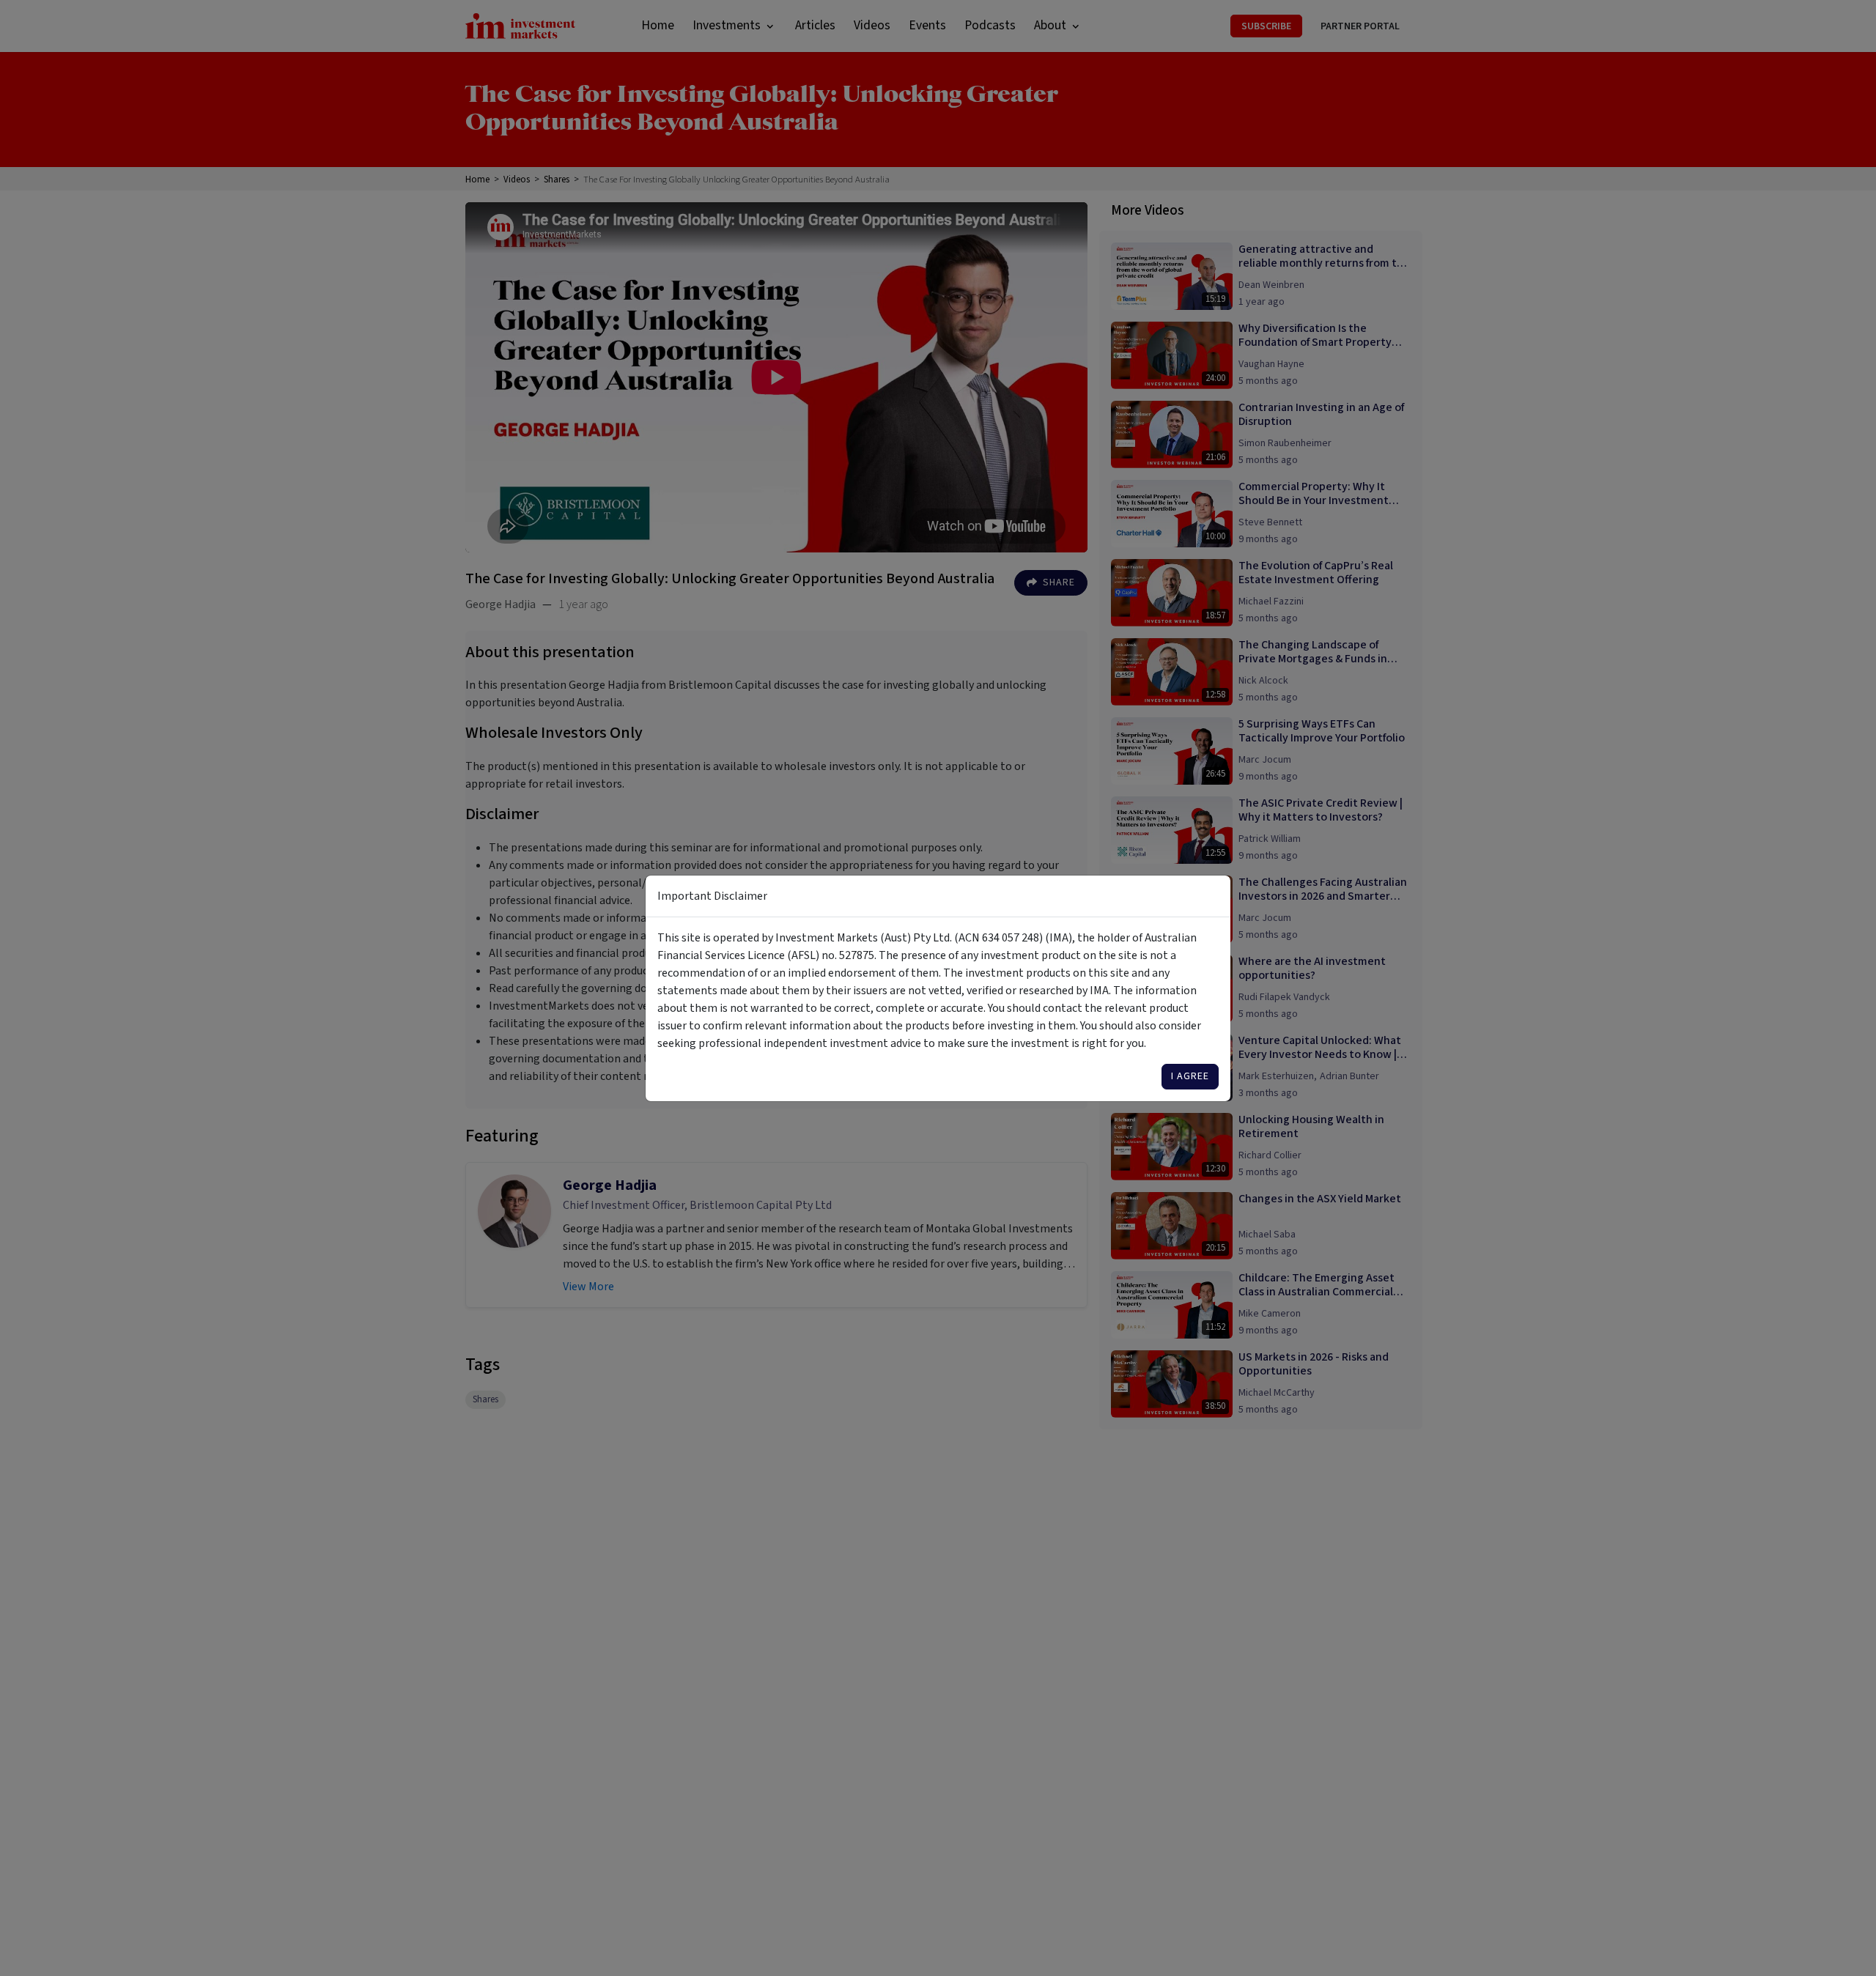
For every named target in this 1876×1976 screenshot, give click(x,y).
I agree (1190, 1076)
